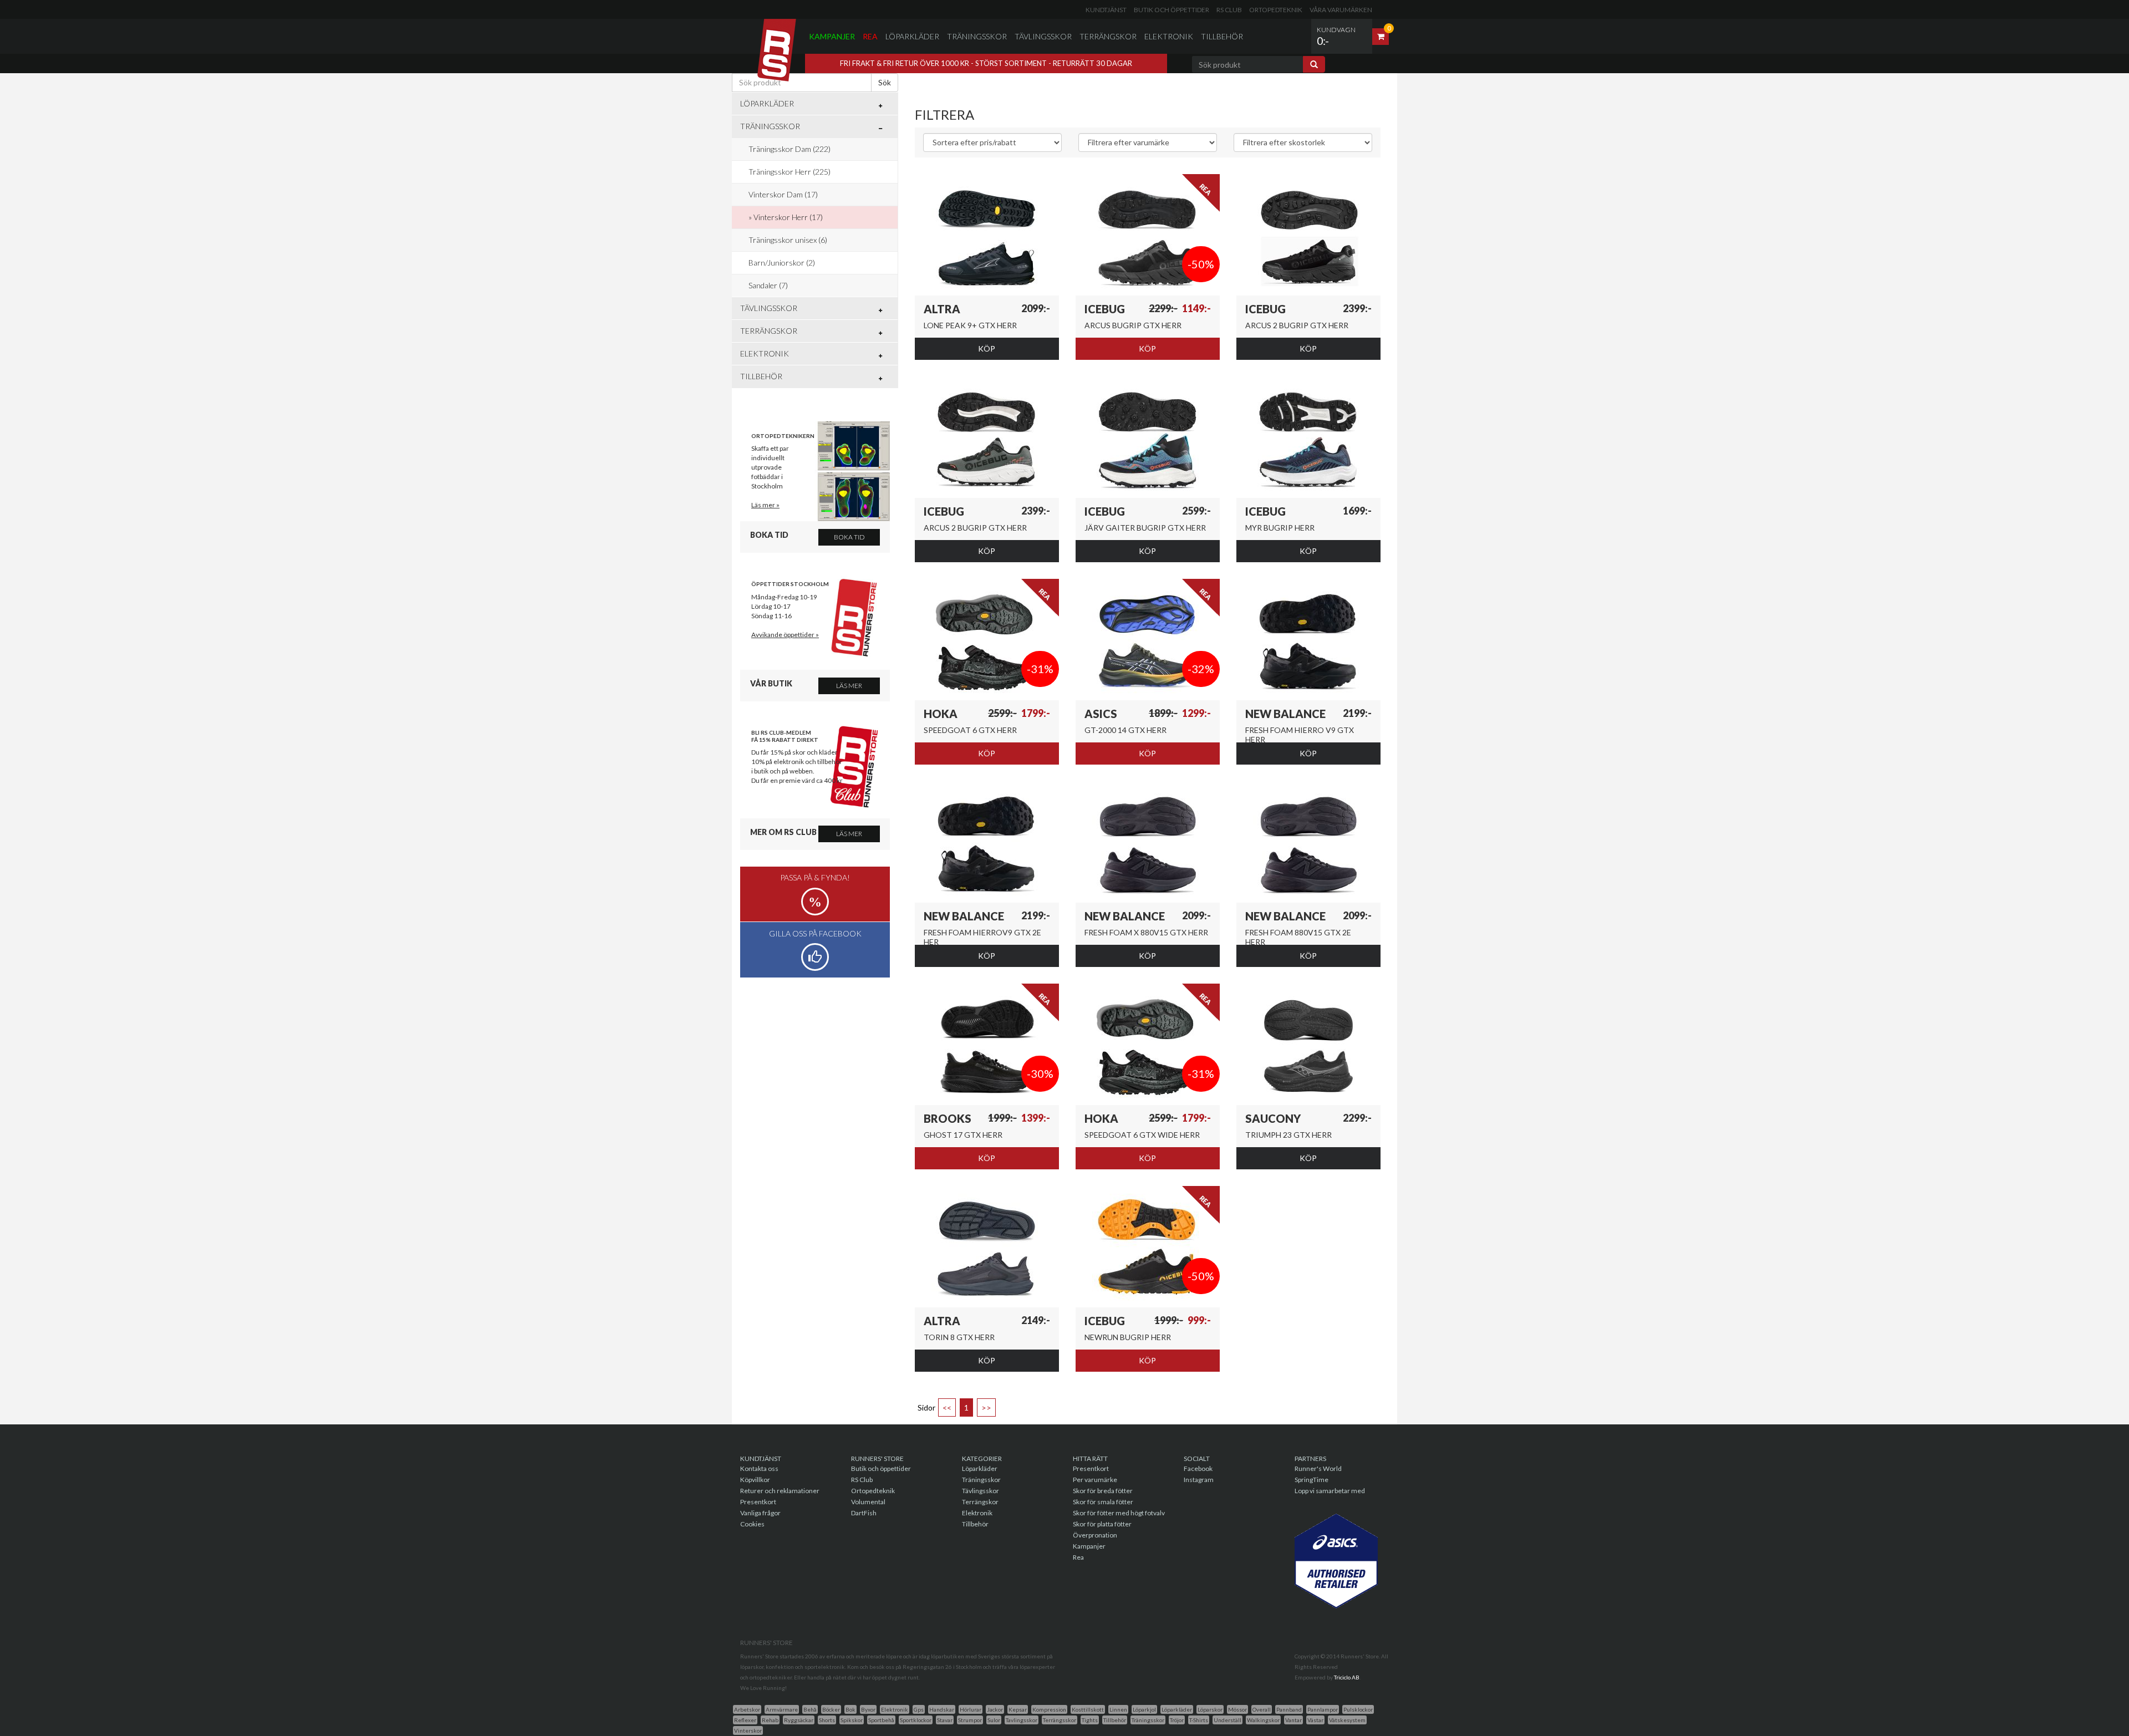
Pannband (1289, 1709)
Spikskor (852, 1720)
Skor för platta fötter (1102, 1524)
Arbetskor (747, 1709)
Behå (810, 1709)
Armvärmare (782, 1709)
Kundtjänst (1106, 10)
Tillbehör (1222, 36)
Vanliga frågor (760, 1513)
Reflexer (745, 1720)
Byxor (868, 1709)
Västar (1315, 1720)
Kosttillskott (1088, 1709)
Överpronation (1095, 1535)
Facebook (1198, 1468)
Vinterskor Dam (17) (783, 194)
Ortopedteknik (1276, 10)
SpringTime (1311, 1480)
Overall (1262, 1709)
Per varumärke (1095, 1480)
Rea (870, 36)
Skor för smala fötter (1103, 1502)
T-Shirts (1199, 1720)
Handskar (942, 1709)
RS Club (1229, 10)
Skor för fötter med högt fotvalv (1119, 1513)
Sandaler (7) (768, 285)
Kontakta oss (759, 1468)
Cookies (752, 1524)
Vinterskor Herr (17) (788, 217)
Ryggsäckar (799, 1720)
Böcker (831, 1709)
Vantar (1293, 1720)
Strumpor (970, 1720)
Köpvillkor (755, 1480)
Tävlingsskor (1043, 36)
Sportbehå (881, 1720)
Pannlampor (1323, 1709)
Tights (1090, 1720)
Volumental (868, 1502)
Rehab (770, 1720)
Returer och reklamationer (780, 1491)
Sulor (994, 1720)
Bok (850, 1709)
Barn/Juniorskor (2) (782, 263)
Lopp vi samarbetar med (1330, 1491)
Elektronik (1169, 36)
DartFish (864, 1513)
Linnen (1118, 1709)
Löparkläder (912, 36)
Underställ (1228, 1720)
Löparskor (1210, 1709)
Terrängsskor (1060, 1720)
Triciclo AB (1347, 1677)
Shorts (827, 1720)
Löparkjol (1144, 1709)
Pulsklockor (1358, 1709)
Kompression (1049, 1709)
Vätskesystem (1347, 1720)
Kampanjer (832, 36)
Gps (919, 1709)
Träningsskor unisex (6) (788, 240)
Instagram (1199, 1480)
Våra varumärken (1341, 10)
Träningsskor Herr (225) (790, 172)
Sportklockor (916, 1720)
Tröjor (1177, 1720)
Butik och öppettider (1172, 10)
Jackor (995, 1709)
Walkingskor (1263, 1720)
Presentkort (758, 1502)
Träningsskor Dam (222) (790, 149)
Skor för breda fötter (1103, 1491)
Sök (885, 82)
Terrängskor (1108, 36)
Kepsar (1018, 1709)
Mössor (1237, 1709)
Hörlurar (971, 1709)
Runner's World (1318, 1468)
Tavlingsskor (1022, 1720)
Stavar (945, 1720)
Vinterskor (748, 1730)
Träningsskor (977, 36)
